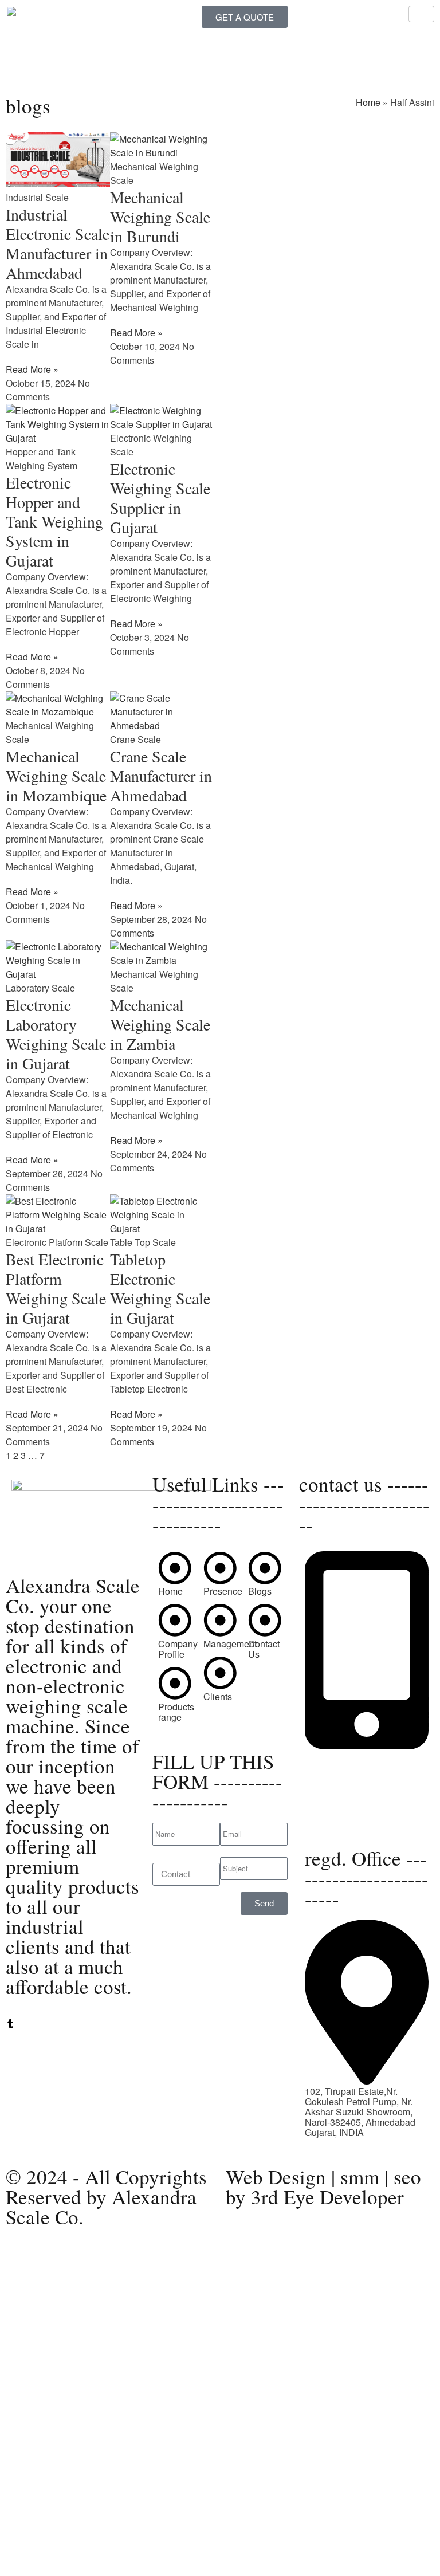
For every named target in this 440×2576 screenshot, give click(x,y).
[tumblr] (10, 2025)
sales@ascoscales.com (353, 1820)
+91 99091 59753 (341, 1766)
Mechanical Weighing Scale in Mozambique (56, 776)
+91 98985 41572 (341, 1776)
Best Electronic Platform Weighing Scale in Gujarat (56, 1288)
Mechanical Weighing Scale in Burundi (160, 217)
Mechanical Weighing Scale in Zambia (160, 1024)
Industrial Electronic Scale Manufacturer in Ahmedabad (58, 243)
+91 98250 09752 (341, 1755)
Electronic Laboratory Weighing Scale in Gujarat (56, 1034)
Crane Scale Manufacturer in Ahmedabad (161, 776)
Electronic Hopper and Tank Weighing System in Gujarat (54, 521)
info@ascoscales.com (349, 1809)
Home (368, 102)
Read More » (32, 369)
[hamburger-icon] (421, 14)
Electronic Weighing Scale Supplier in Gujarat (160, 498)
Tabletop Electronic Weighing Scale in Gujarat (160, 1288)
